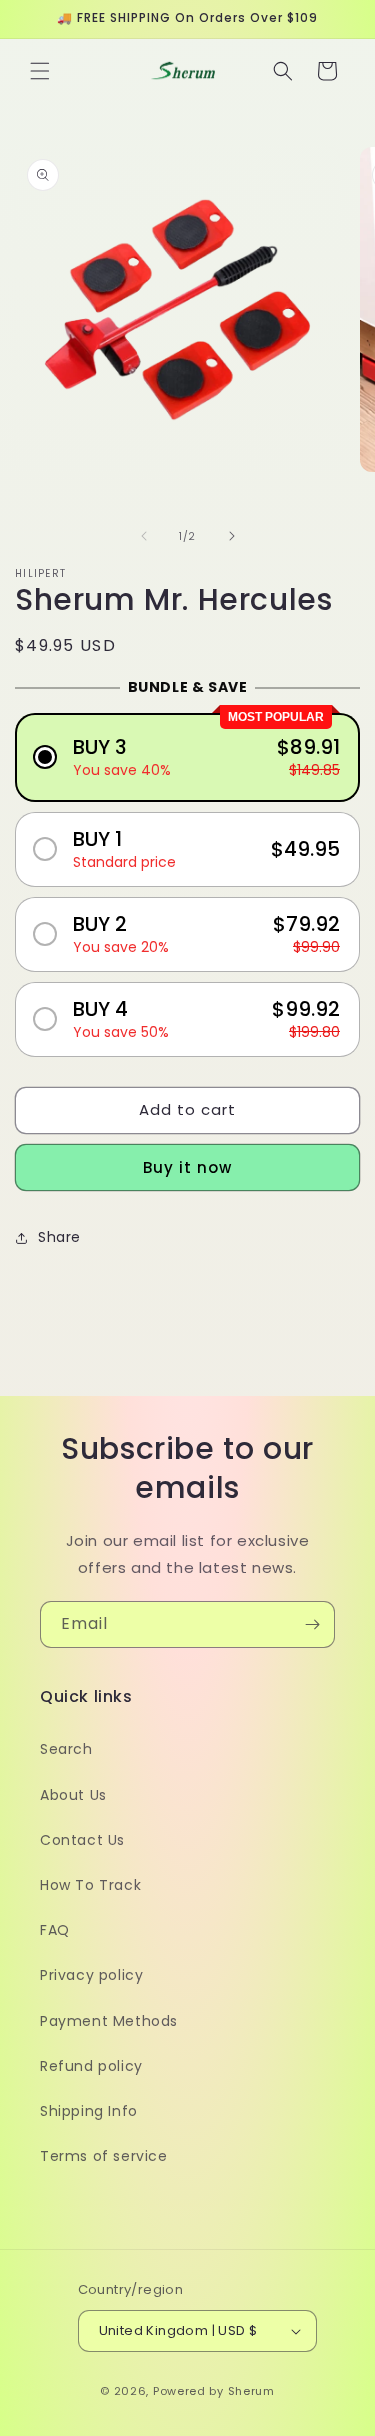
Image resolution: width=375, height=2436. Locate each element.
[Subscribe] (312, 1624)
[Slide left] (144, 536)
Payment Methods (109, 2021)
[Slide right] (232, 536)
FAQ (55, 1930)
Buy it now (187, 1167)
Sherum (251, 2391)
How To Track (90, 1885)
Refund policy (91, 2066)
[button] (40, 71)
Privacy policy (91, 1975)
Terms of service (104, 2156)
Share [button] (59, 1237)
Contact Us (82, 1840)
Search (66, 1749)
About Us (73, 1795)
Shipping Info (89, 2111)
